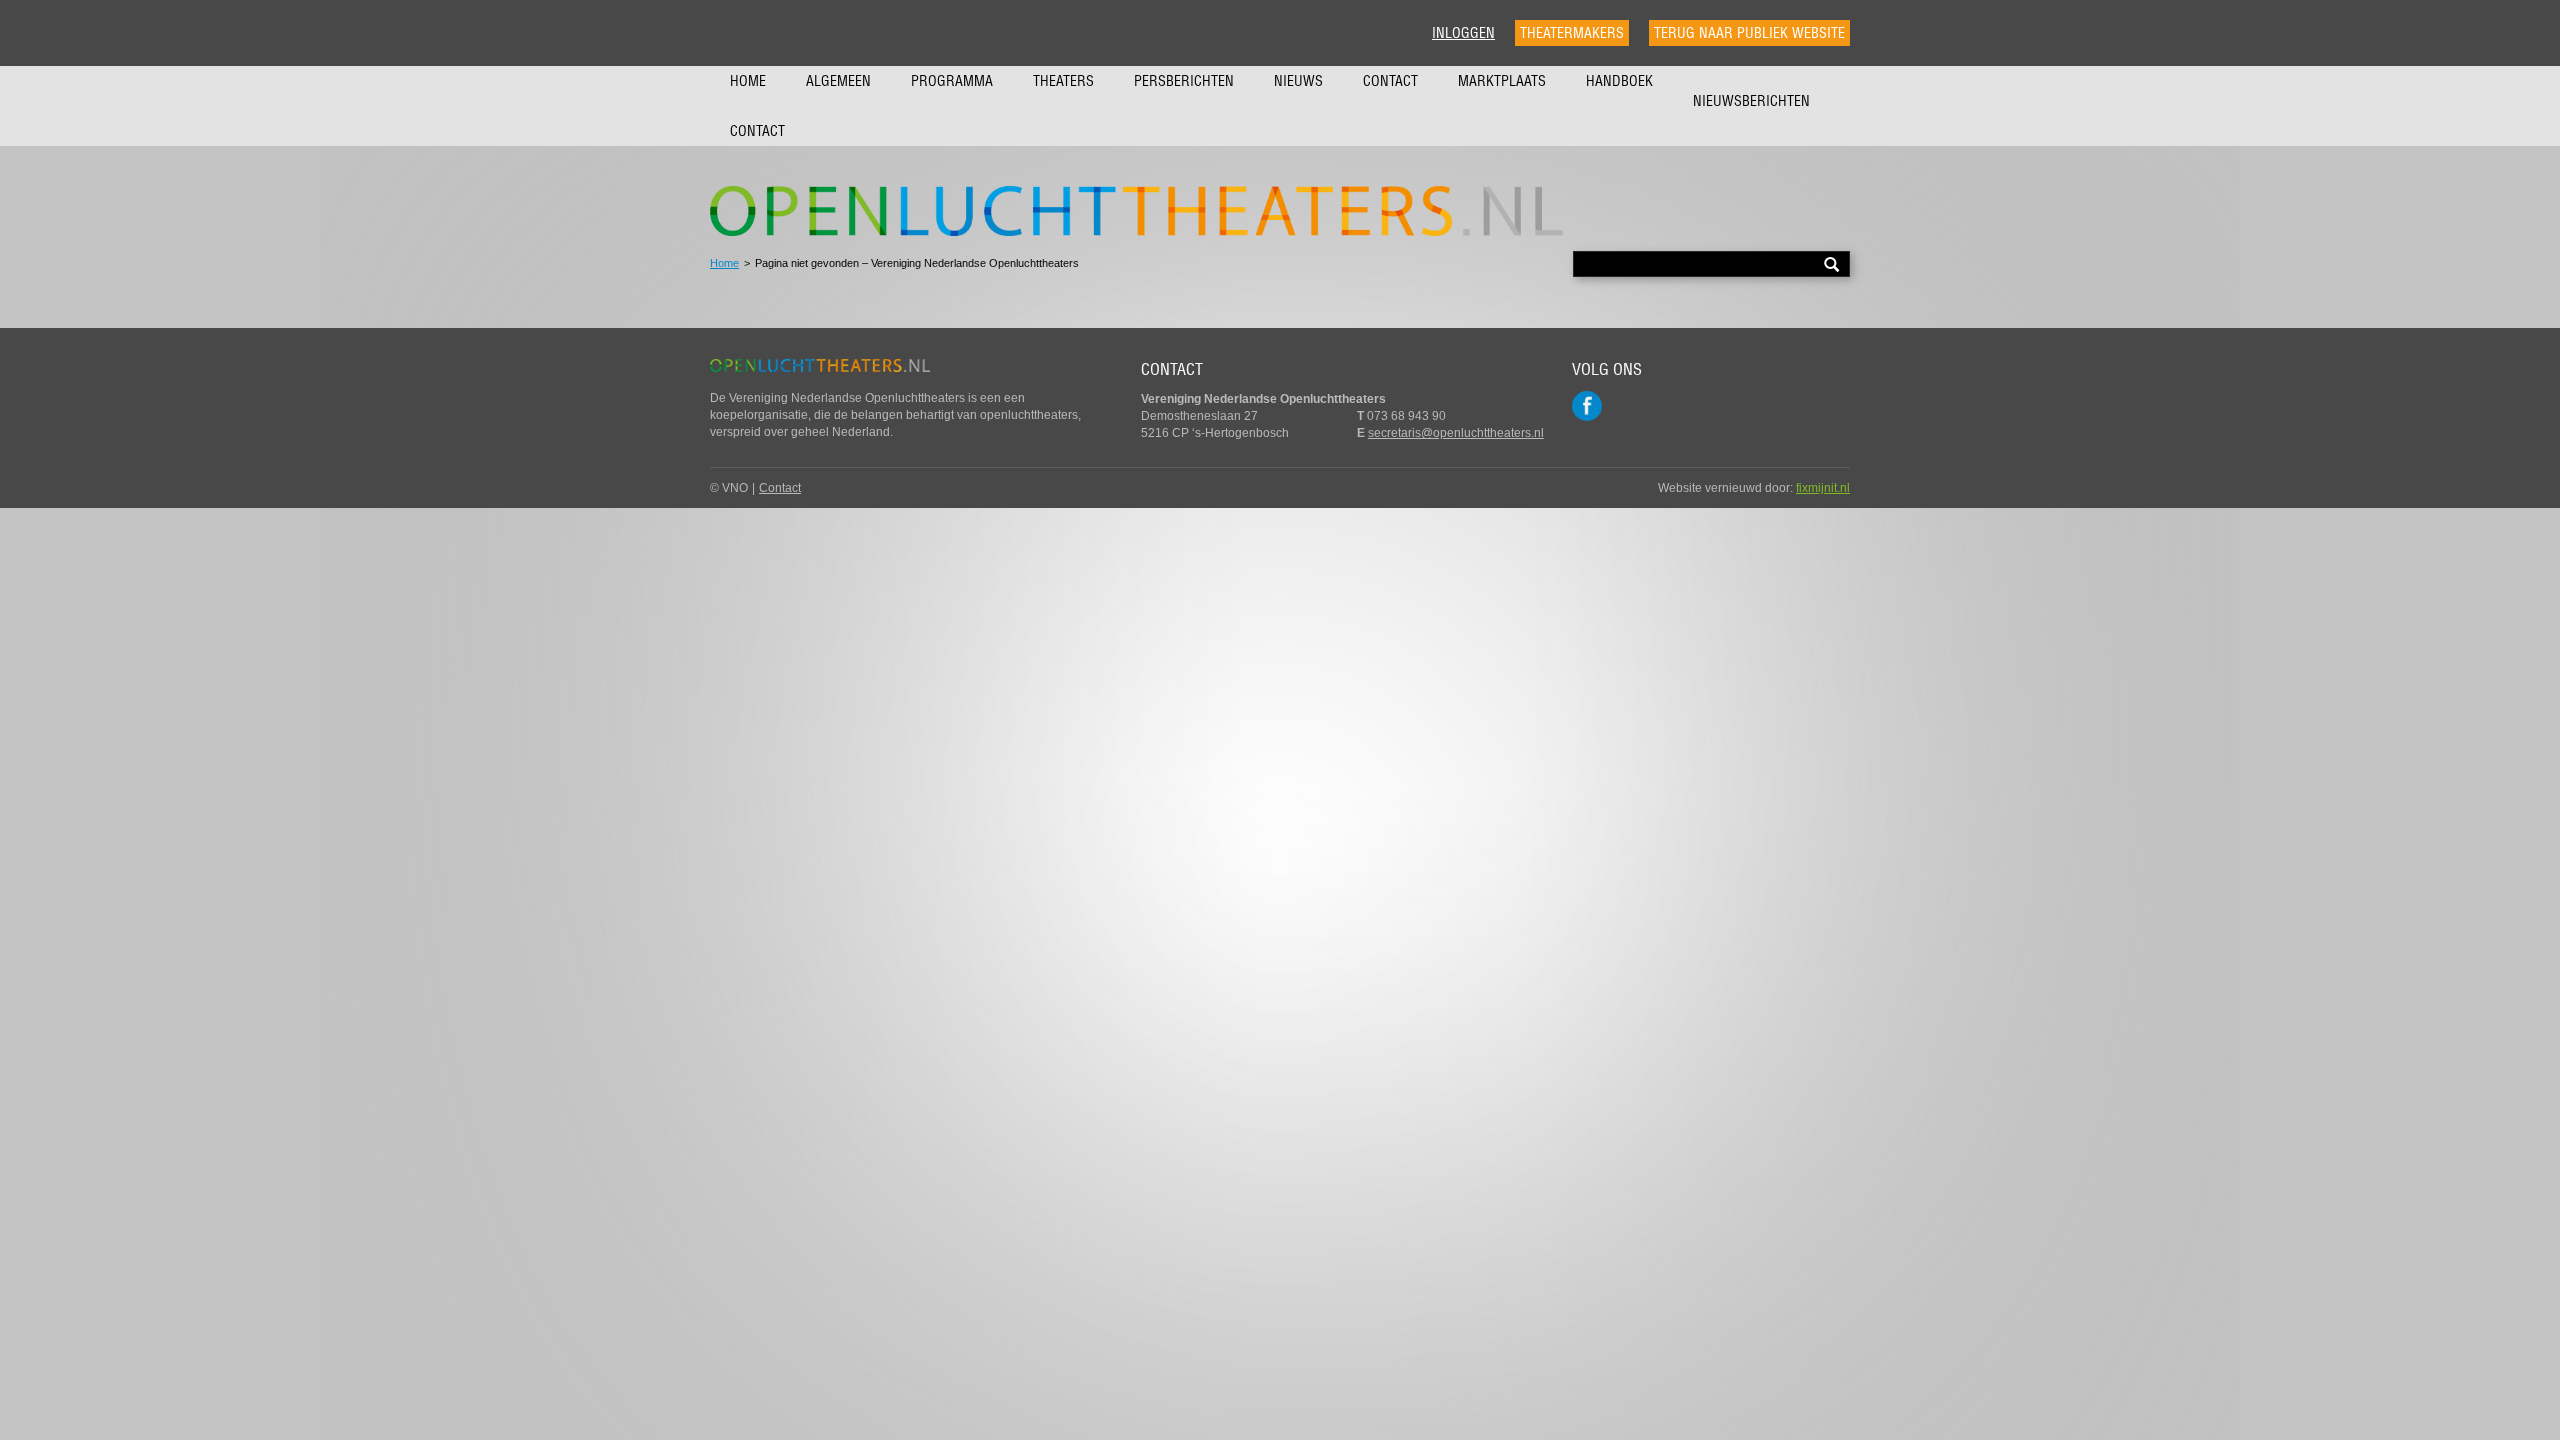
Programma (952, 81)
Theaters (1063, 81)
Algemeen (838, 81)
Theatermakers (1572, 33)
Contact (1390, 81)
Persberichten (1184, 81)
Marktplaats (1502, 81)
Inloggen (1463, 33)
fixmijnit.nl (1823, 488)
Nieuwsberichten (1751, 101)
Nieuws (1298, 81)
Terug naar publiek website (1749, 33)
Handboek (1619, 81)
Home (748, 81)
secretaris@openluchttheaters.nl (1456, 433)
